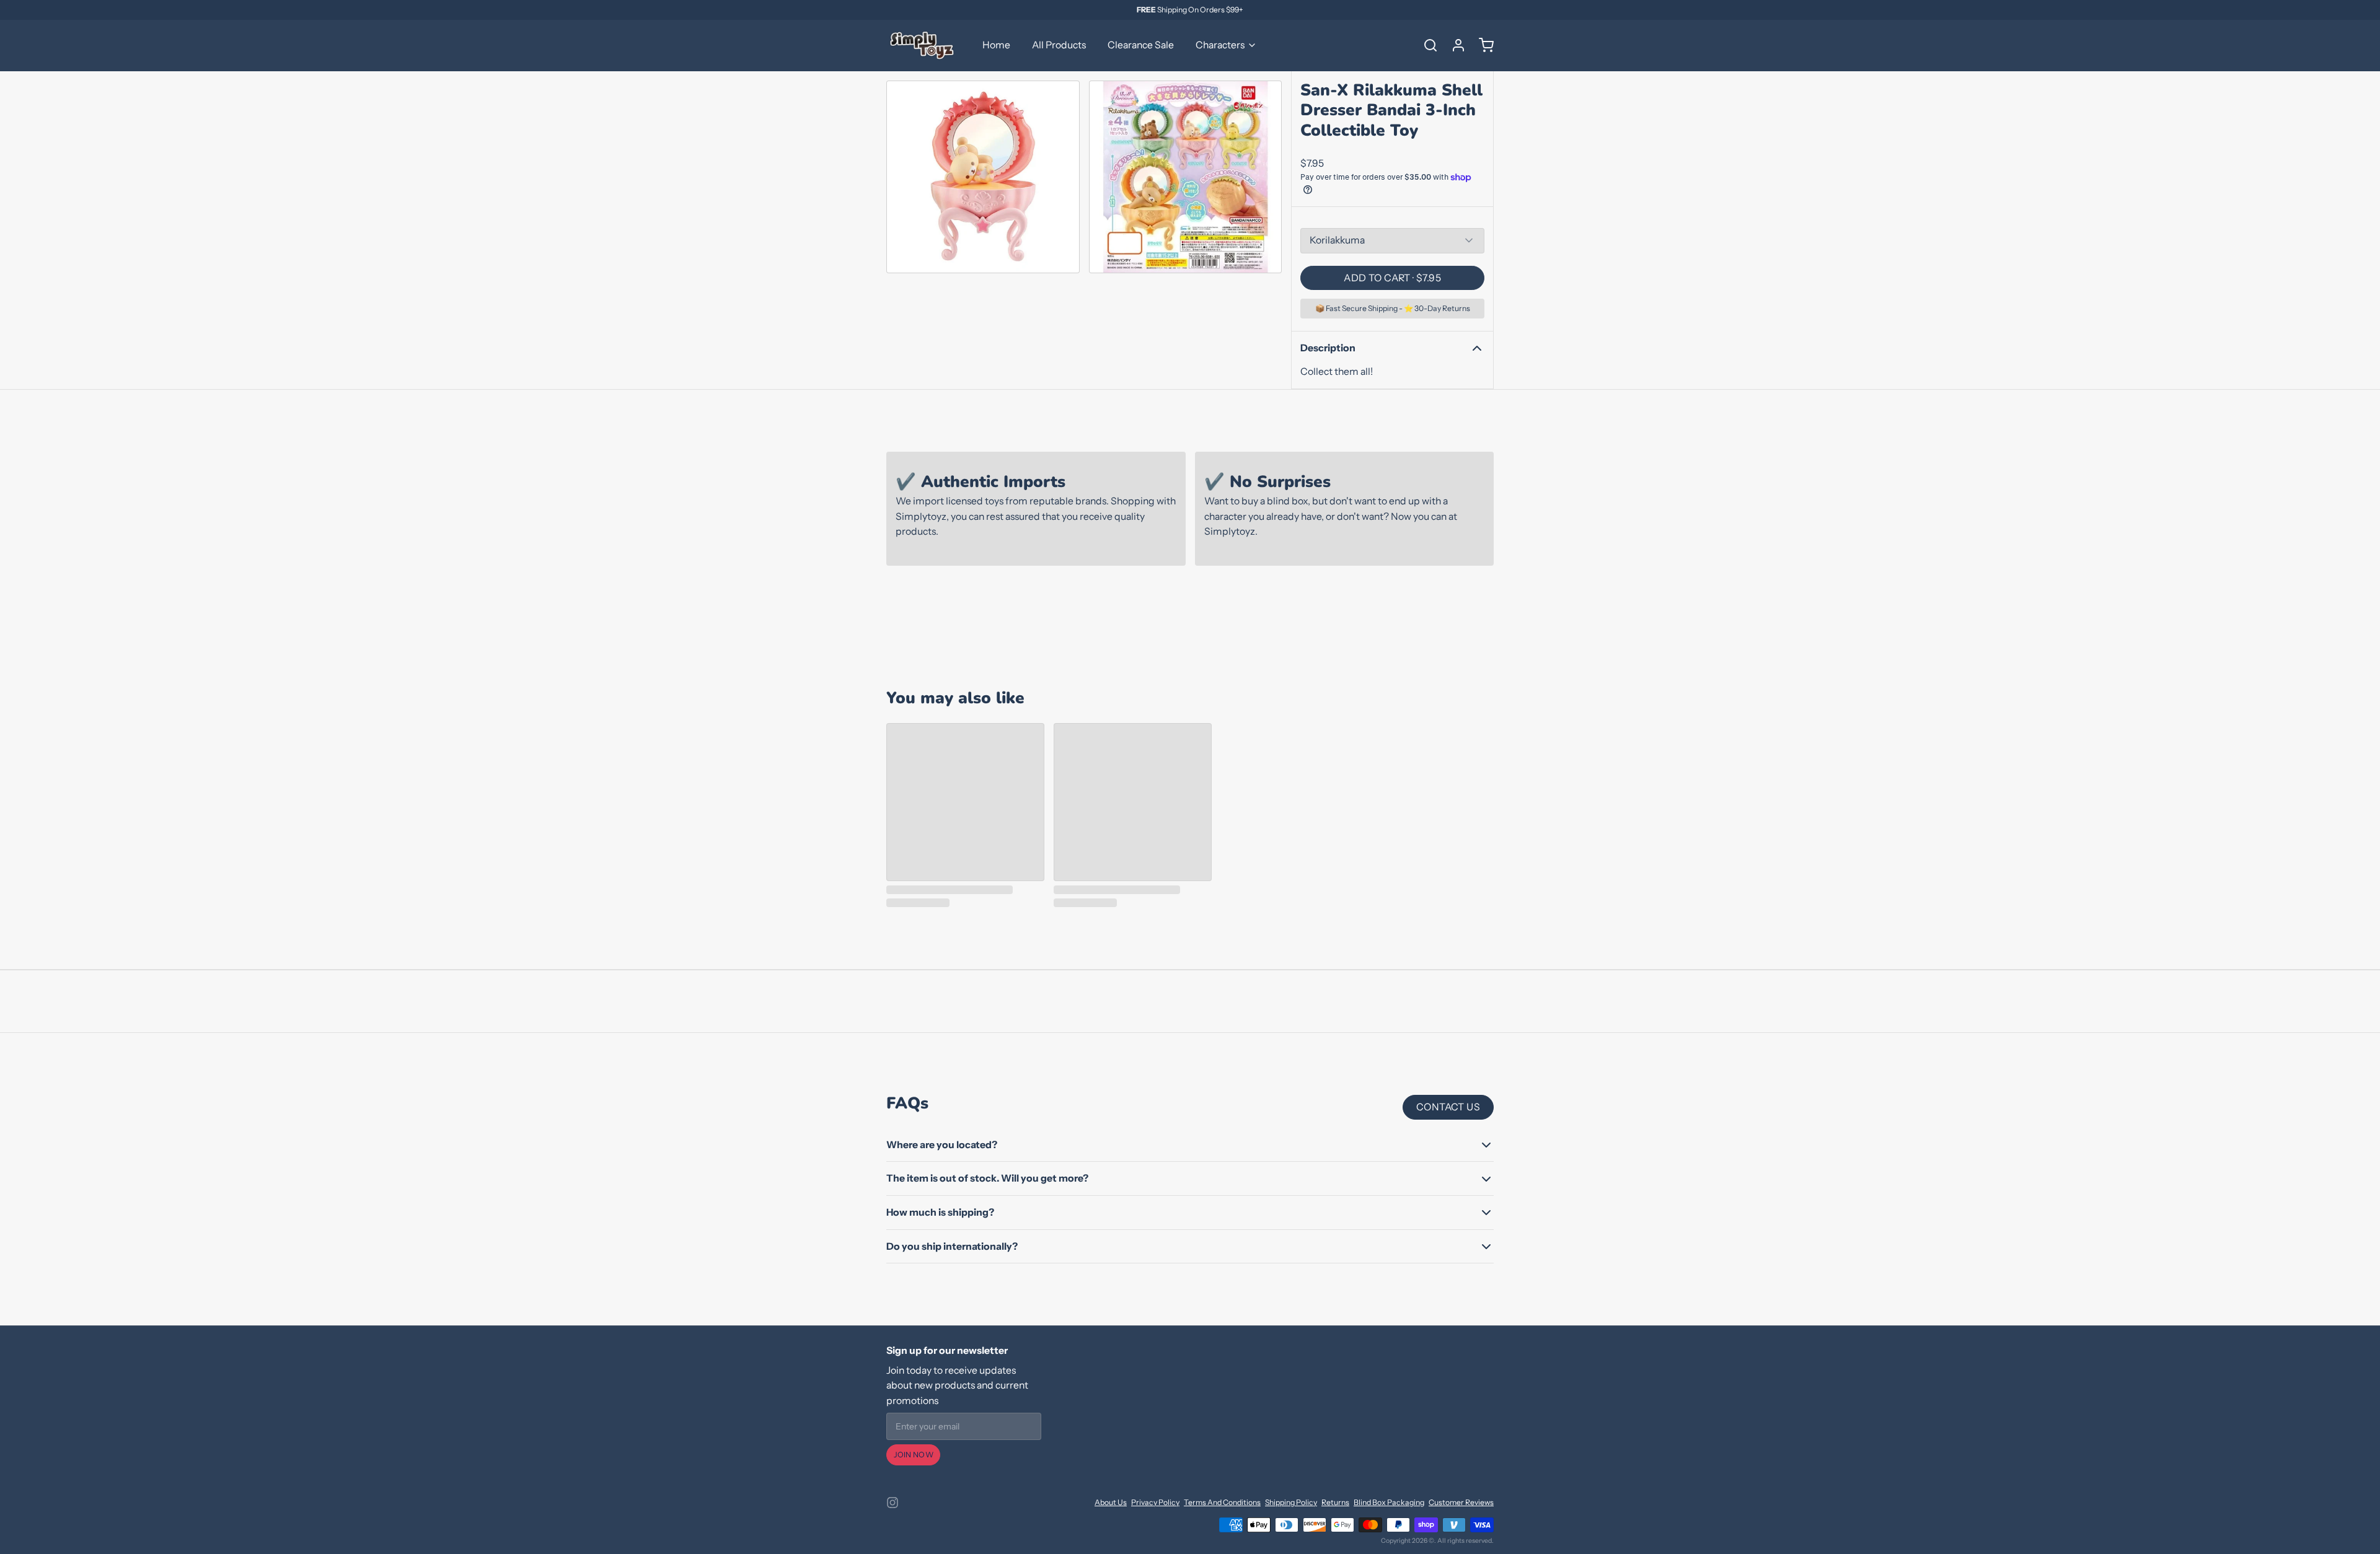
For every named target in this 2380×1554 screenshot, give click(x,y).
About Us (1111, 1502)
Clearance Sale (1141, 45)
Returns (1335, 1502)
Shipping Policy (1291, 1502)
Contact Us (1448, 1107)
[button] (1392, 278)
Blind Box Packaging (1389, 1502)
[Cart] (1482, 45)
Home (996, 45)
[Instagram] (892, 1503)
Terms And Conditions (1222, 1502)
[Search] (1426, 45)
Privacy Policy (1155, 1502)
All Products (1059, 45)
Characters (1220, 45)
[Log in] (1454, 45)
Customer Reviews (1461, 1502)
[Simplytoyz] (923, 45)
